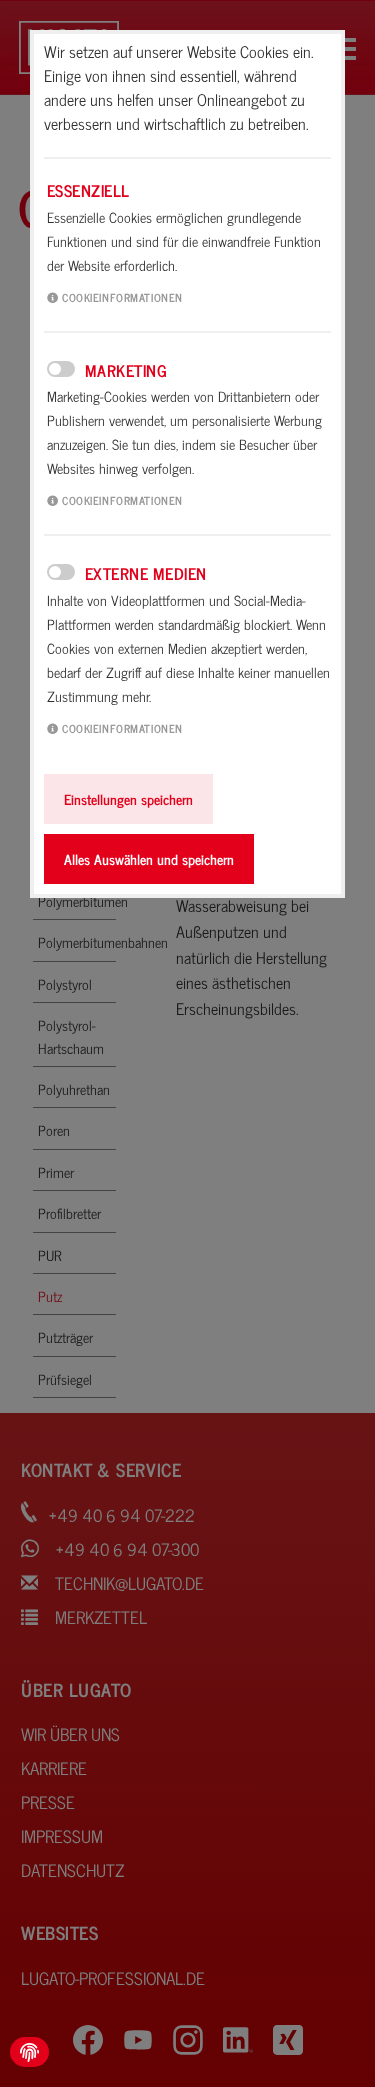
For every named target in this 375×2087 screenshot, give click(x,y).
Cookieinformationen (121, 297)
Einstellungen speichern (128, 799)
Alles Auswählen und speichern (149, 859)
